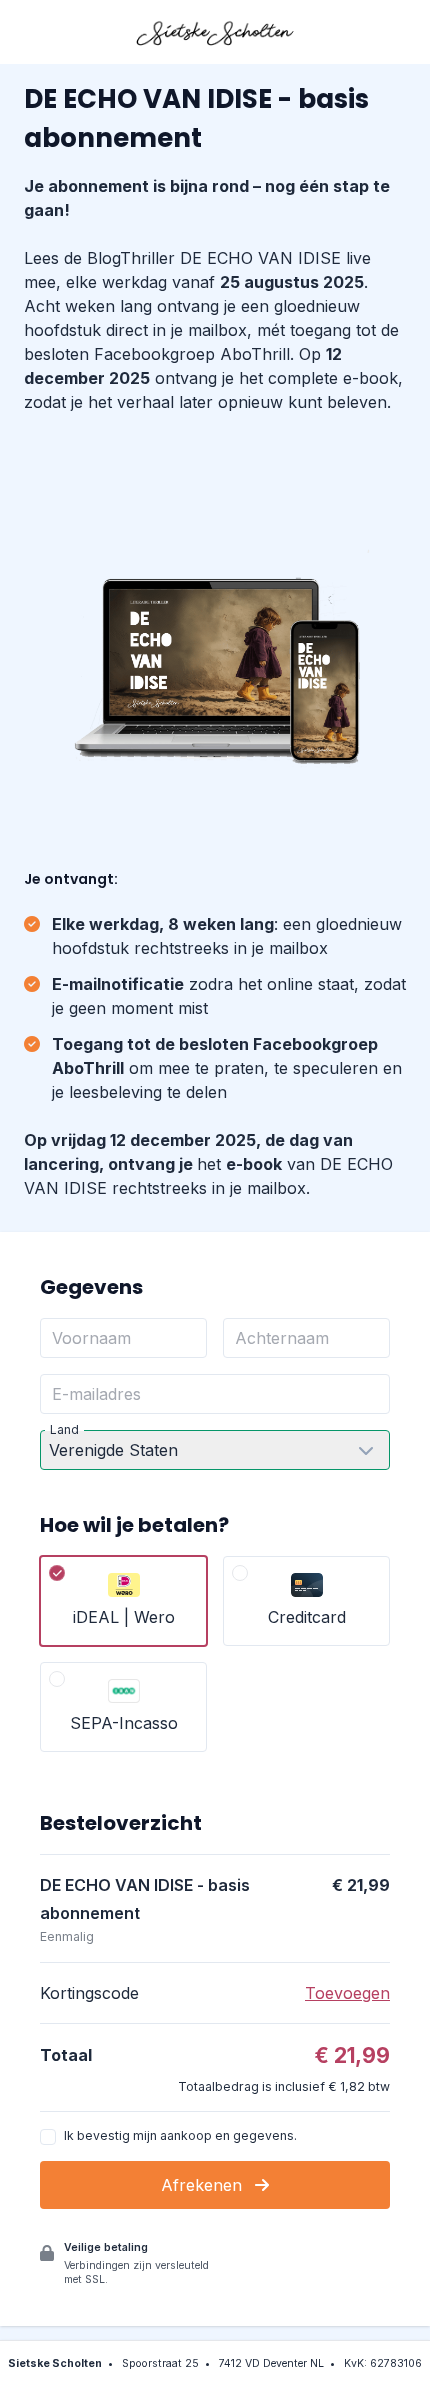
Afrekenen (204, 2185)
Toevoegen (347, 1993)
